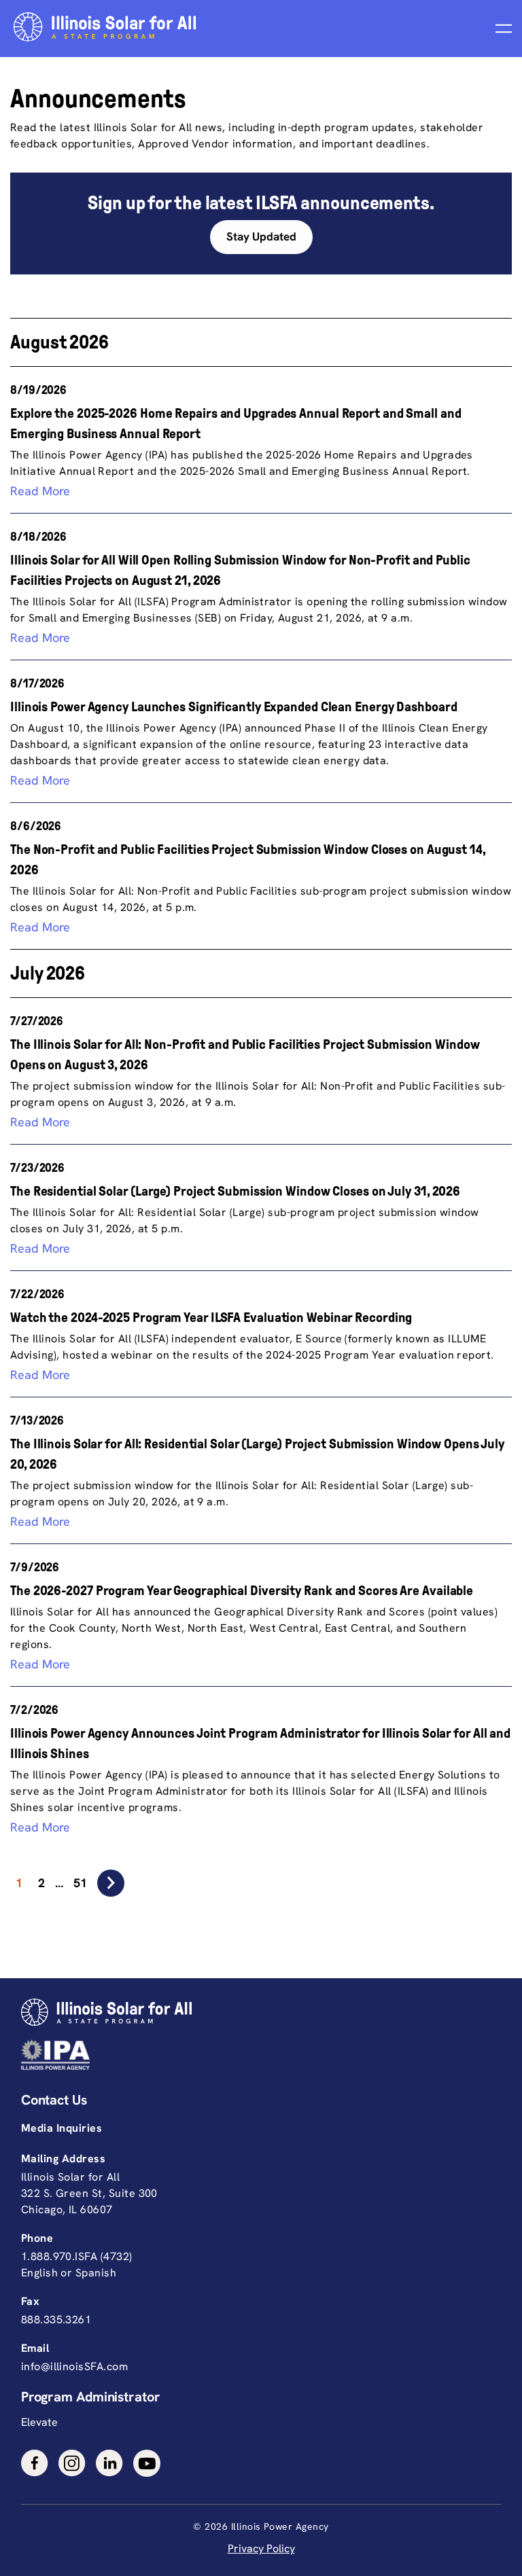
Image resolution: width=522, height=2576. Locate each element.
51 (80, 1883)
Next (111, 1883)
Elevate (39, 2422)
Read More (40, 491)
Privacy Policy (261, 2548)
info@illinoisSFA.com (74, 2366)
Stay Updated (261, 236)
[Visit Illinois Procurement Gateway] (258, 2055)
